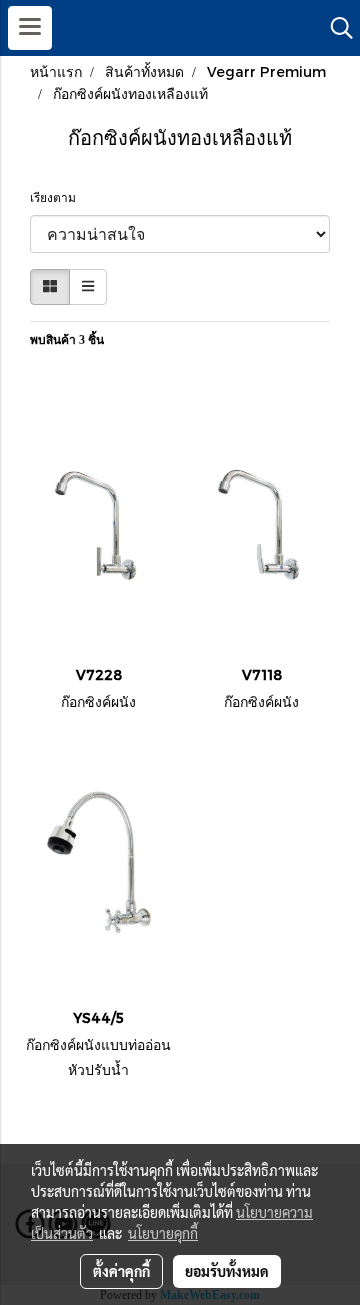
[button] (335, 28)
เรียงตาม (57, 198)
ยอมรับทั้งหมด (227, 1271)
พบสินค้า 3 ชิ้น (67, 340)
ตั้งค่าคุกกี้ (121, 1271)
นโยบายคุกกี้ (163, 1233)
